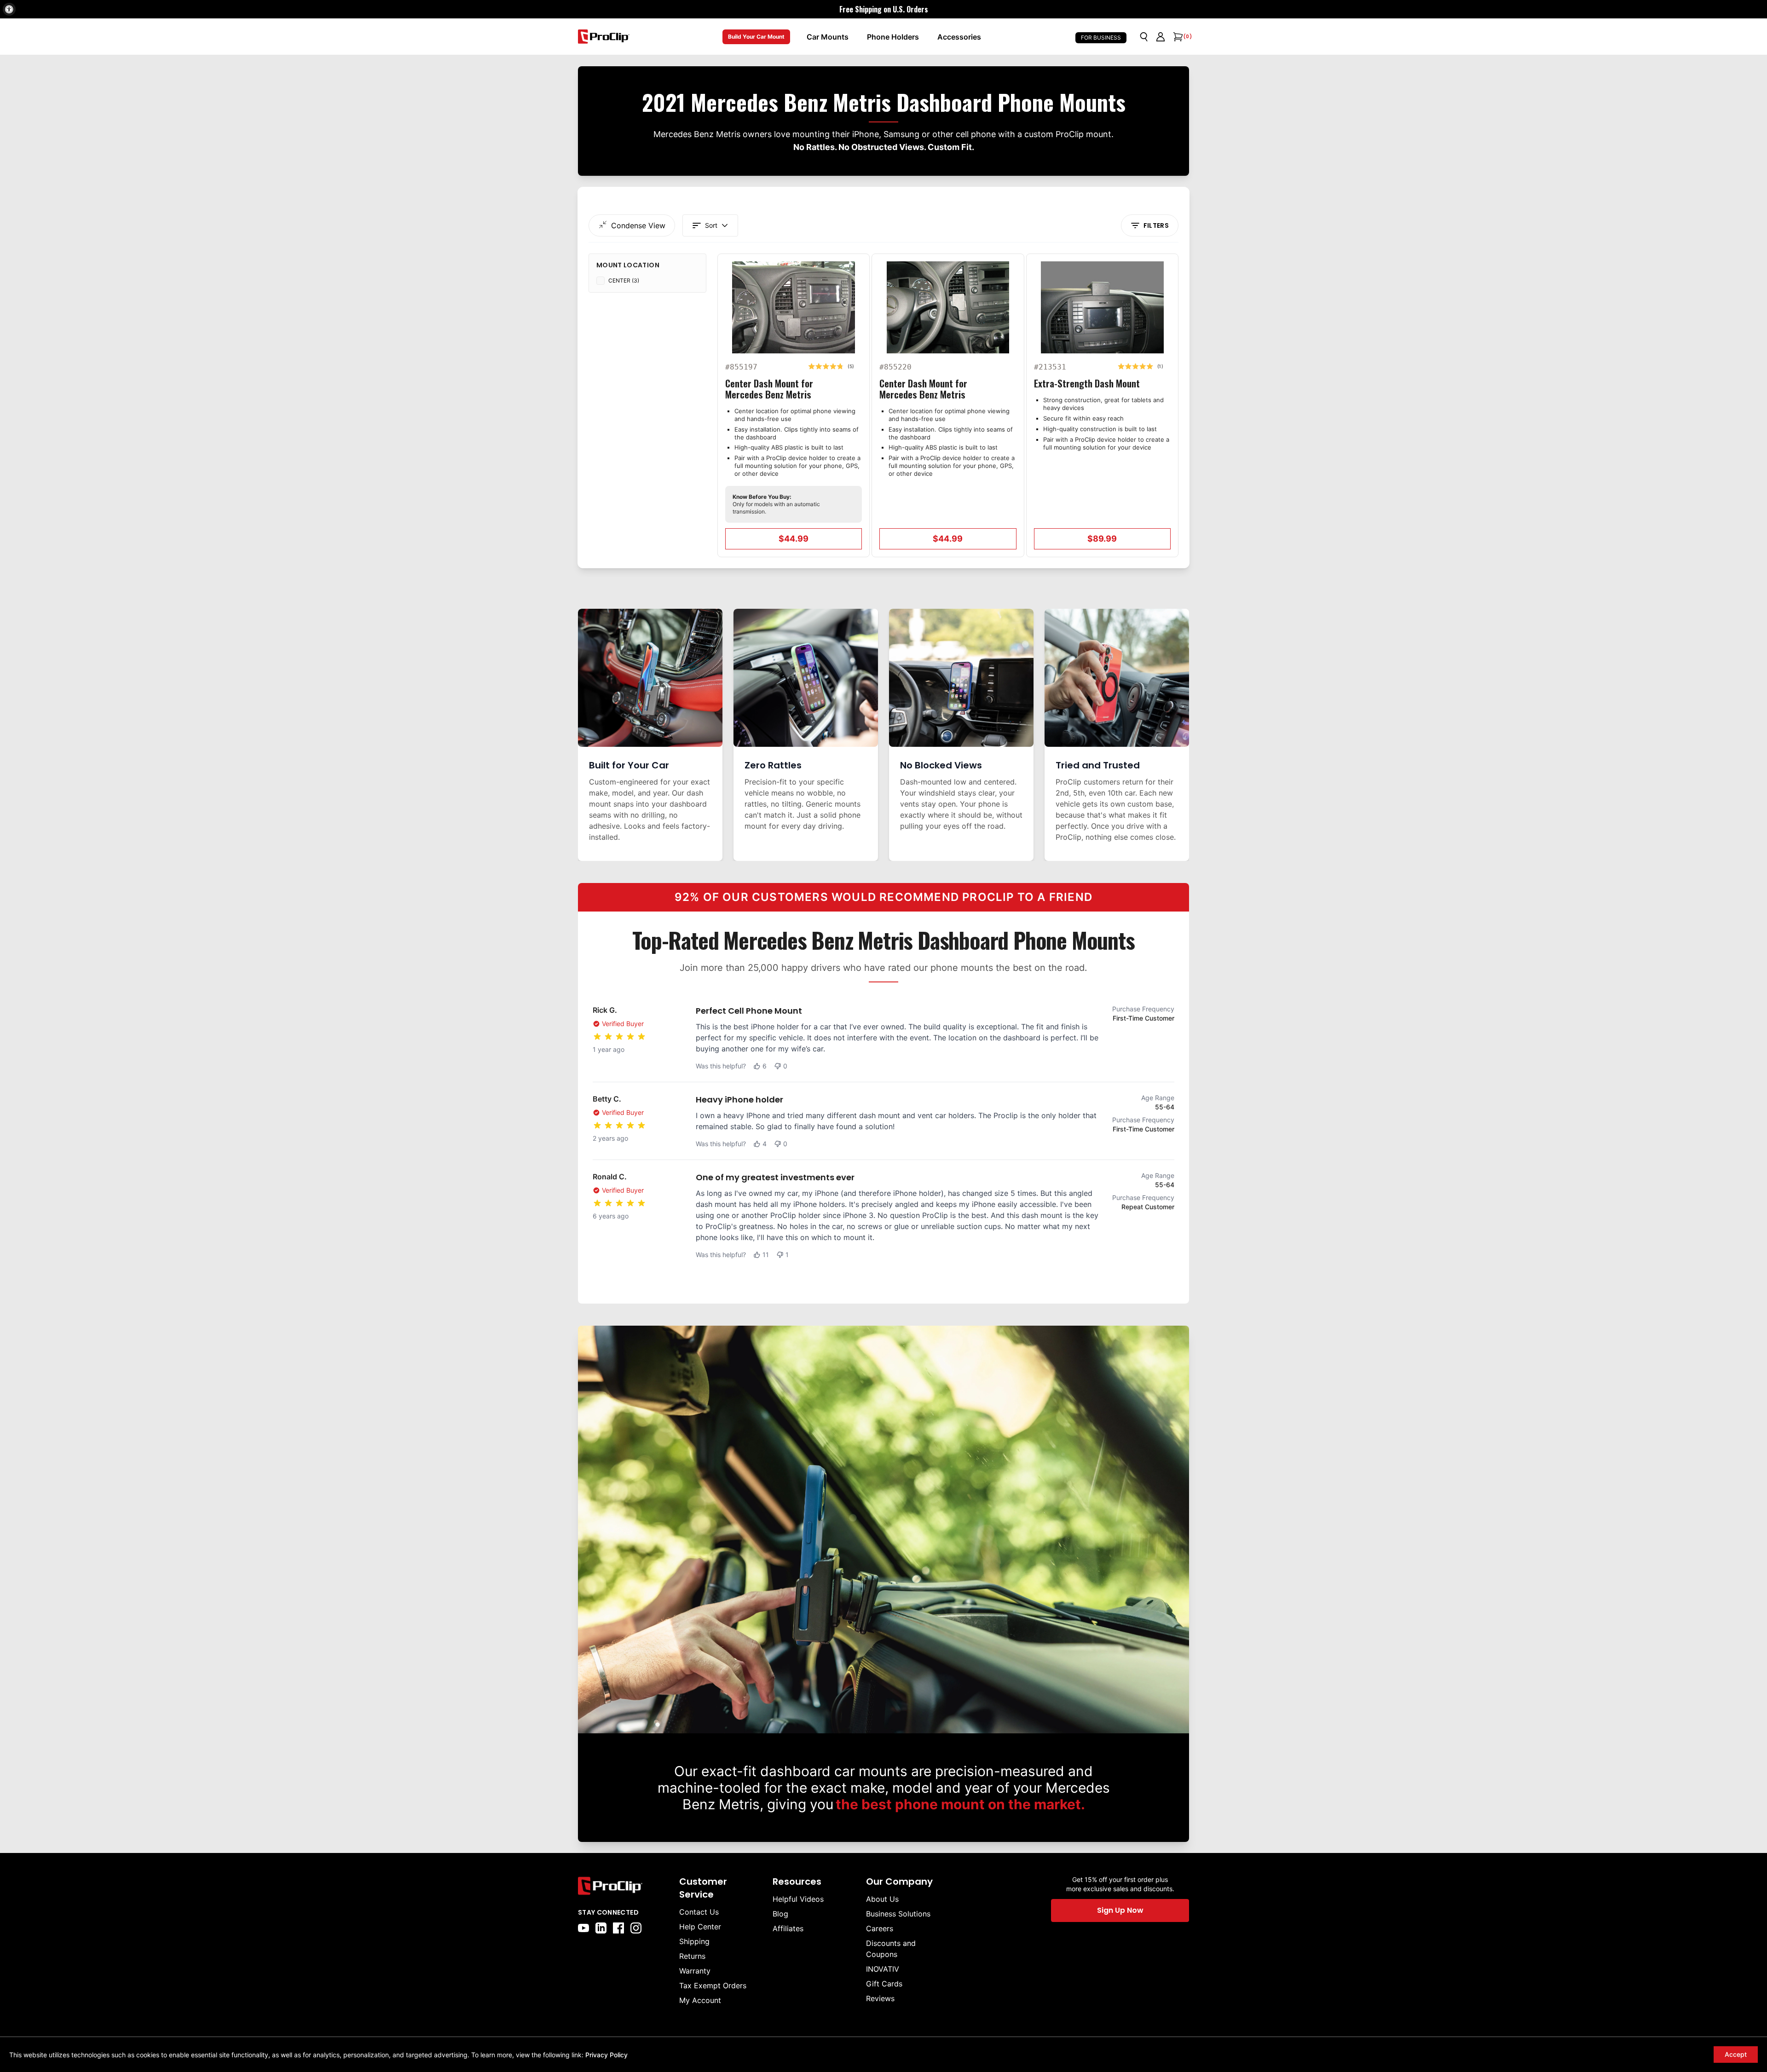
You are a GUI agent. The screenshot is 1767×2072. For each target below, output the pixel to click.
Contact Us (699, 1912)
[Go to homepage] (604, 37)
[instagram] (636, 1928)
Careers (880, 1928)
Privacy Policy (606, 2055)
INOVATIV (883, 1969)
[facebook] (618, 1928)
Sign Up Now (1120, 1910)
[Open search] (1144, 37)
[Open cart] (1177, 37)
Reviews (880, 1998)
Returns (692, 1956)
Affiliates (788, 1928)
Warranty (695, 1971)
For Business (1101, 38)
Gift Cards (884, 1984)
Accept (1736, 2054)
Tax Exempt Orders (713, 1985)
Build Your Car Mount (756, 37)
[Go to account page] (1161, 37)
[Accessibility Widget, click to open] (9, 9)
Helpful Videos (798, 1899)
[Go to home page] (624, 1886)
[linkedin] (601, 1928)
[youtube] (583, 1928)
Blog (780, 1914)
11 (766, 1255)
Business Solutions (898, 1914)
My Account (700, 2000)
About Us (882, 1899)
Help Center (700, 1927)
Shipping (694, 1941)
